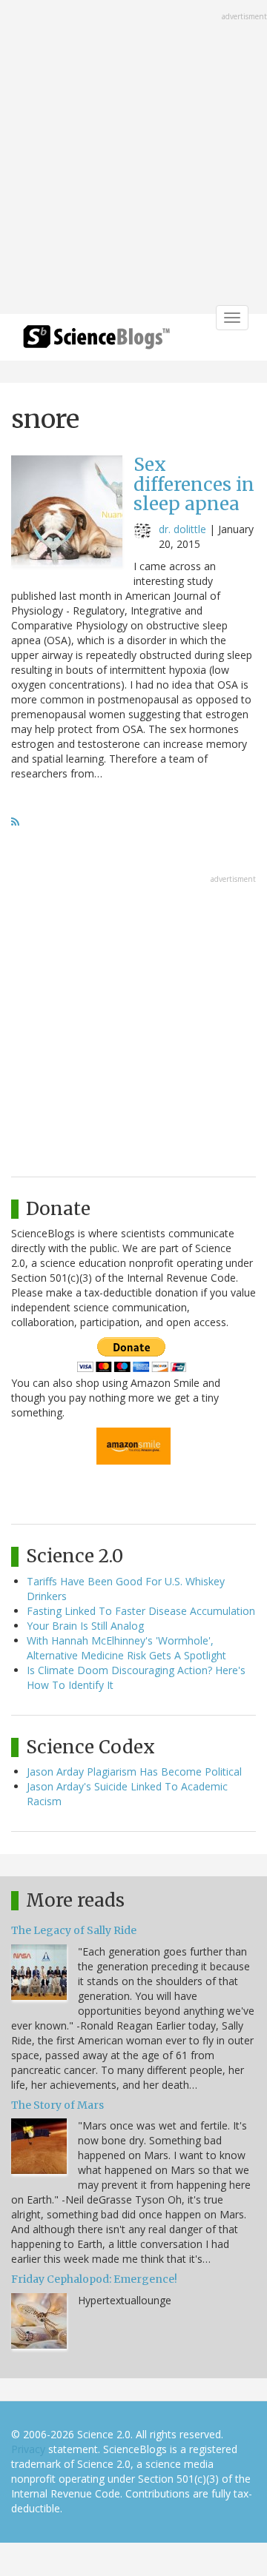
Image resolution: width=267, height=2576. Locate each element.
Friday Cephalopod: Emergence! (94, 2279)
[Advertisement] (133, 158)
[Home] (96, 342)
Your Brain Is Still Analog (85, 1626)
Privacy (28, 2449)
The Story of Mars (57, 2105)
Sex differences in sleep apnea (194, 484)
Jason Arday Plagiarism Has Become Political (134, 1772)
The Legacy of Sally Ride (74, 1930)
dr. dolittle (182, 529)
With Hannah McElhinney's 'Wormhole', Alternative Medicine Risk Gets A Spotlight (126, 1648)
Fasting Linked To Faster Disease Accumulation (141, 1611)
